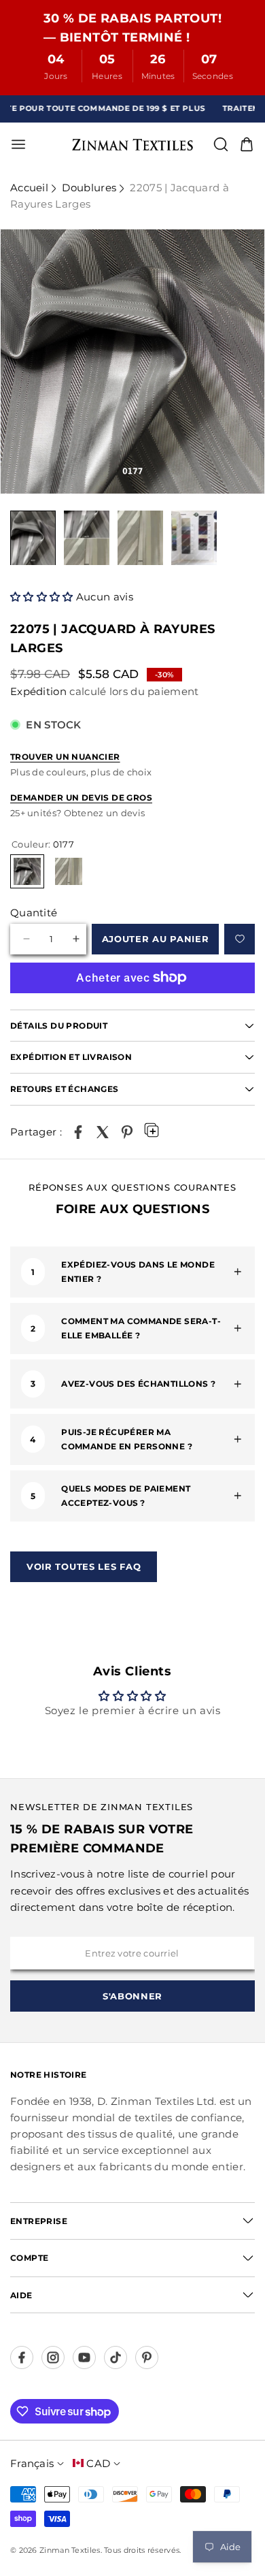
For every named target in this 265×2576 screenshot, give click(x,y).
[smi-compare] (240, 939)
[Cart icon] (247, 144)
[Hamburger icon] (65, 144)
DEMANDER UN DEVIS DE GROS (81, 798)
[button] (43, 597)
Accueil (29, 188)
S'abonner (132, 1996)
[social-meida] (22, 2357)
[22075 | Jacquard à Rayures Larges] (78, 1132)
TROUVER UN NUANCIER (65, 757)
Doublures (89, 188)
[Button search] (221, 144)
